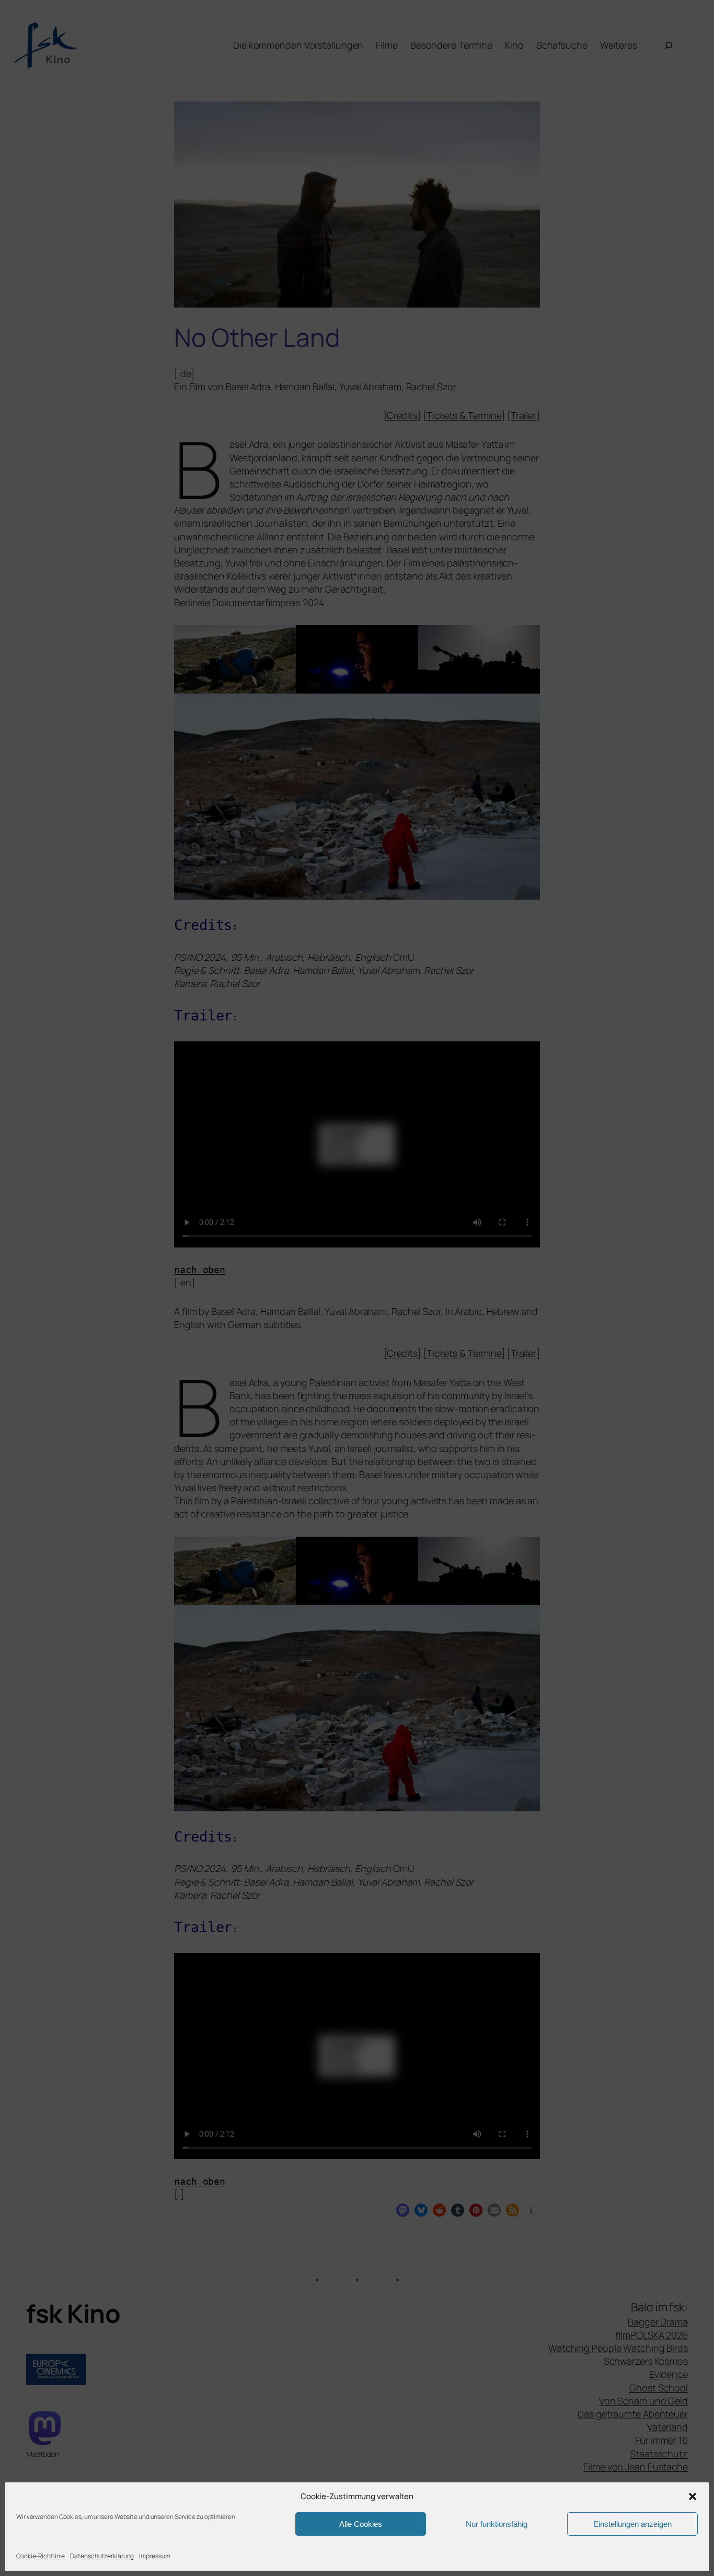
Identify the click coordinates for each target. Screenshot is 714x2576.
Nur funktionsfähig (497, 2524)
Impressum (154, 2556)
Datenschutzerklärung (102, 2556)
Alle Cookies (361, 2524)
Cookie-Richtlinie (41, 2556)
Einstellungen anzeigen (632, 2524)
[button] (693, 2496)
